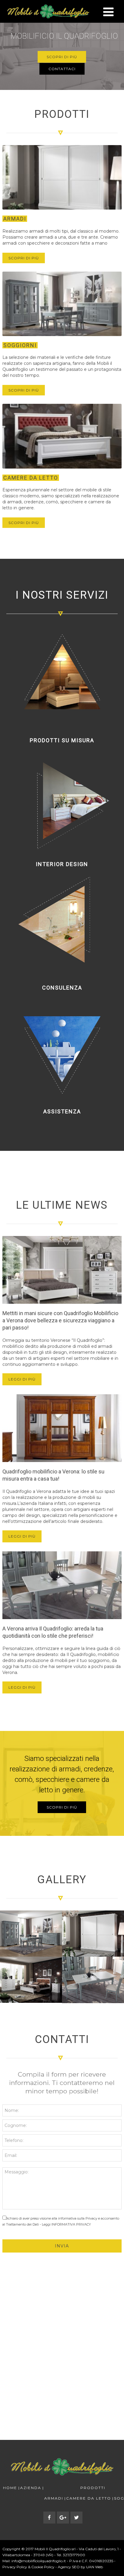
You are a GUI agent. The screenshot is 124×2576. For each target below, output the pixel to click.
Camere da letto (89, 2499)
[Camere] (31, 1980)
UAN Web (95, 2567)
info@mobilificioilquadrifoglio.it (39, 2561)
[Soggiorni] (31, 1934)
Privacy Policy (15, 2567)
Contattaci (62, 69)
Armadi (54, 2499)
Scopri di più (62, 57)
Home (10, 2488)
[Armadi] (93, 1934)
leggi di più (22, 1379)
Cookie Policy (43, 2567)
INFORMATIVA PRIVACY (71, 2224)
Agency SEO (69, 2567)
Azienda (31, 2488)
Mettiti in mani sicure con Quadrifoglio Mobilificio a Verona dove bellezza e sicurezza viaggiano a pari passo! (60, 1320)
